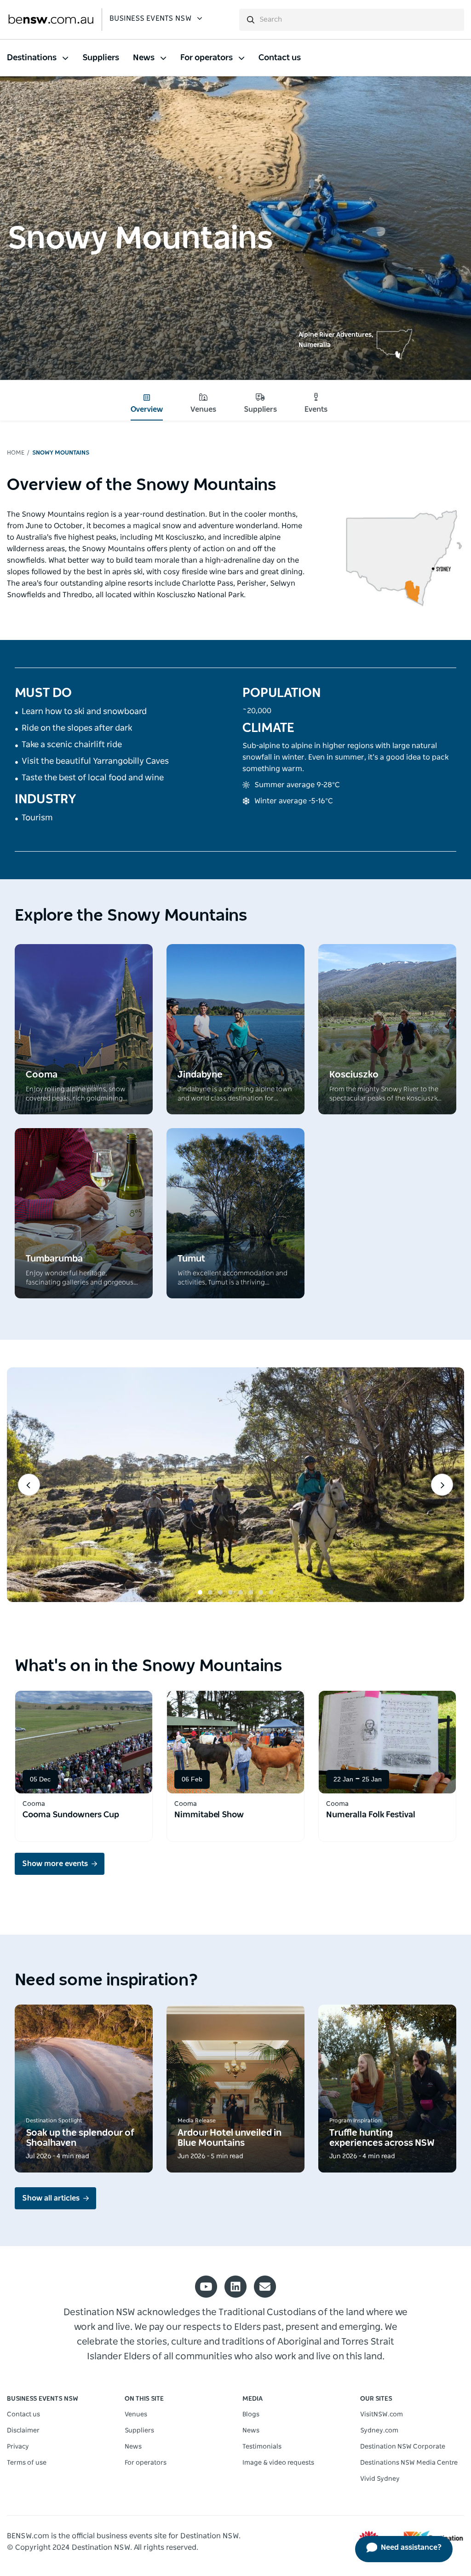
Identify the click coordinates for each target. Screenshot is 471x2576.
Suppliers (260, 409)
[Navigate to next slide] (442, 1485)
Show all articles (51, 2198)
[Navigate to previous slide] (29, 1485)
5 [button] (241, 1592)
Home (16, 453)
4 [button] (230, 1592)
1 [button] (200, 1592)
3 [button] (220, 1592)
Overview (147, 409)
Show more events (55, 1864)
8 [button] (271, 1592)
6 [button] (251, 1592)
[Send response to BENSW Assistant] (436, 18)
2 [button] (210, 1592)
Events (316, 409)
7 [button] (261, 1592)
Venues (203, 409)
